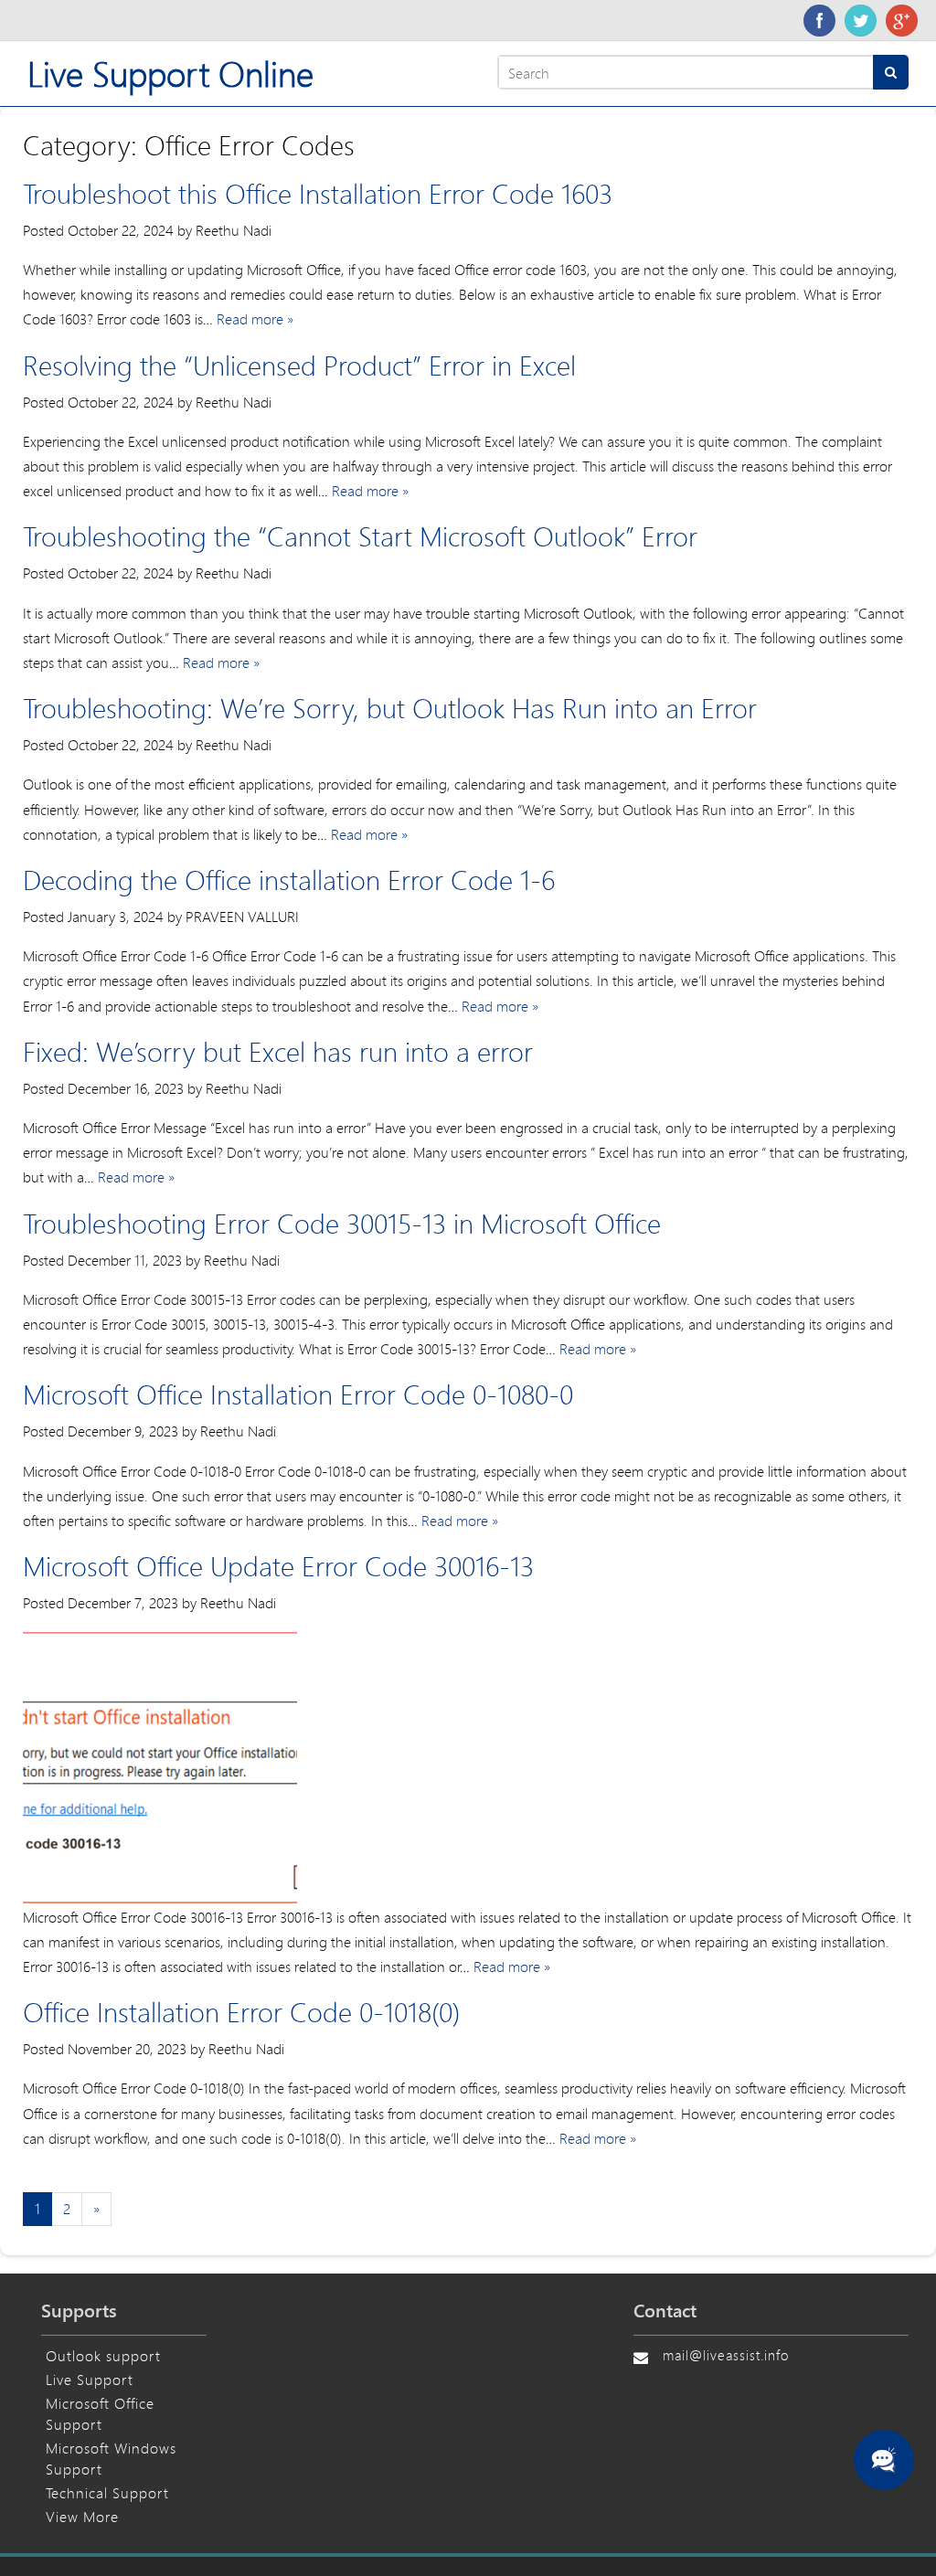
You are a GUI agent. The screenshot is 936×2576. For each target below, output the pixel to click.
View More (82, 2516)
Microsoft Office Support (100, 2413)
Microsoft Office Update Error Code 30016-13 (278, 1566)
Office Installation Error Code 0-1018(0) (241, 2012)
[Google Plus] (902, 21)
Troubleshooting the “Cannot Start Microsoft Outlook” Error (360, 536)
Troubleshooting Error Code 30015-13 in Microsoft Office (342, 1223)
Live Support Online (170, 74)
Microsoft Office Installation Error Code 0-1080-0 (298, 1394)
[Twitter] (861, 21)
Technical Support (107, 2492)
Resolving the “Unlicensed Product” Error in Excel (299, 365)
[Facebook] (819, 21)
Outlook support (103, 2355)
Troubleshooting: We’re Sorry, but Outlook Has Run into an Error (390, 708)
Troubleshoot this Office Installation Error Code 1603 (318, 193)
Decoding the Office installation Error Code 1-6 (289, 880)
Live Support (90, 2379)
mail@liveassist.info (726, 2355)
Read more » (255, 318)
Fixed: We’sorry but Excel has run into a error (278, 1051)
